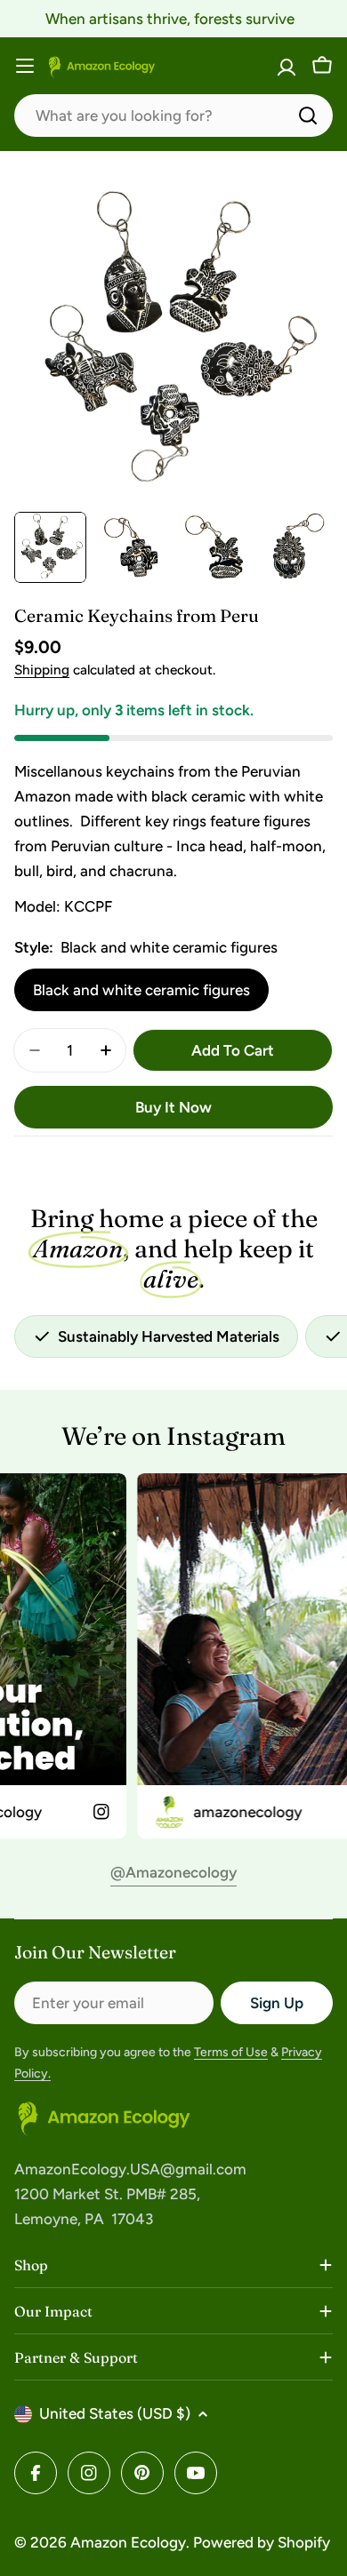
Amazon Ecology (128, 2542)
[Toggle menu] (25, 66)
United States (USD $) (115, 2413)
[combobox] (173, 116)
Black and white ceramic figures (141, 990)
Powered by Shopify (262, 2542)
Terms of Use (231, 2052)
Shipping (42, 670)
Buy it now (173, 1107)
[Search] (308, 116)
